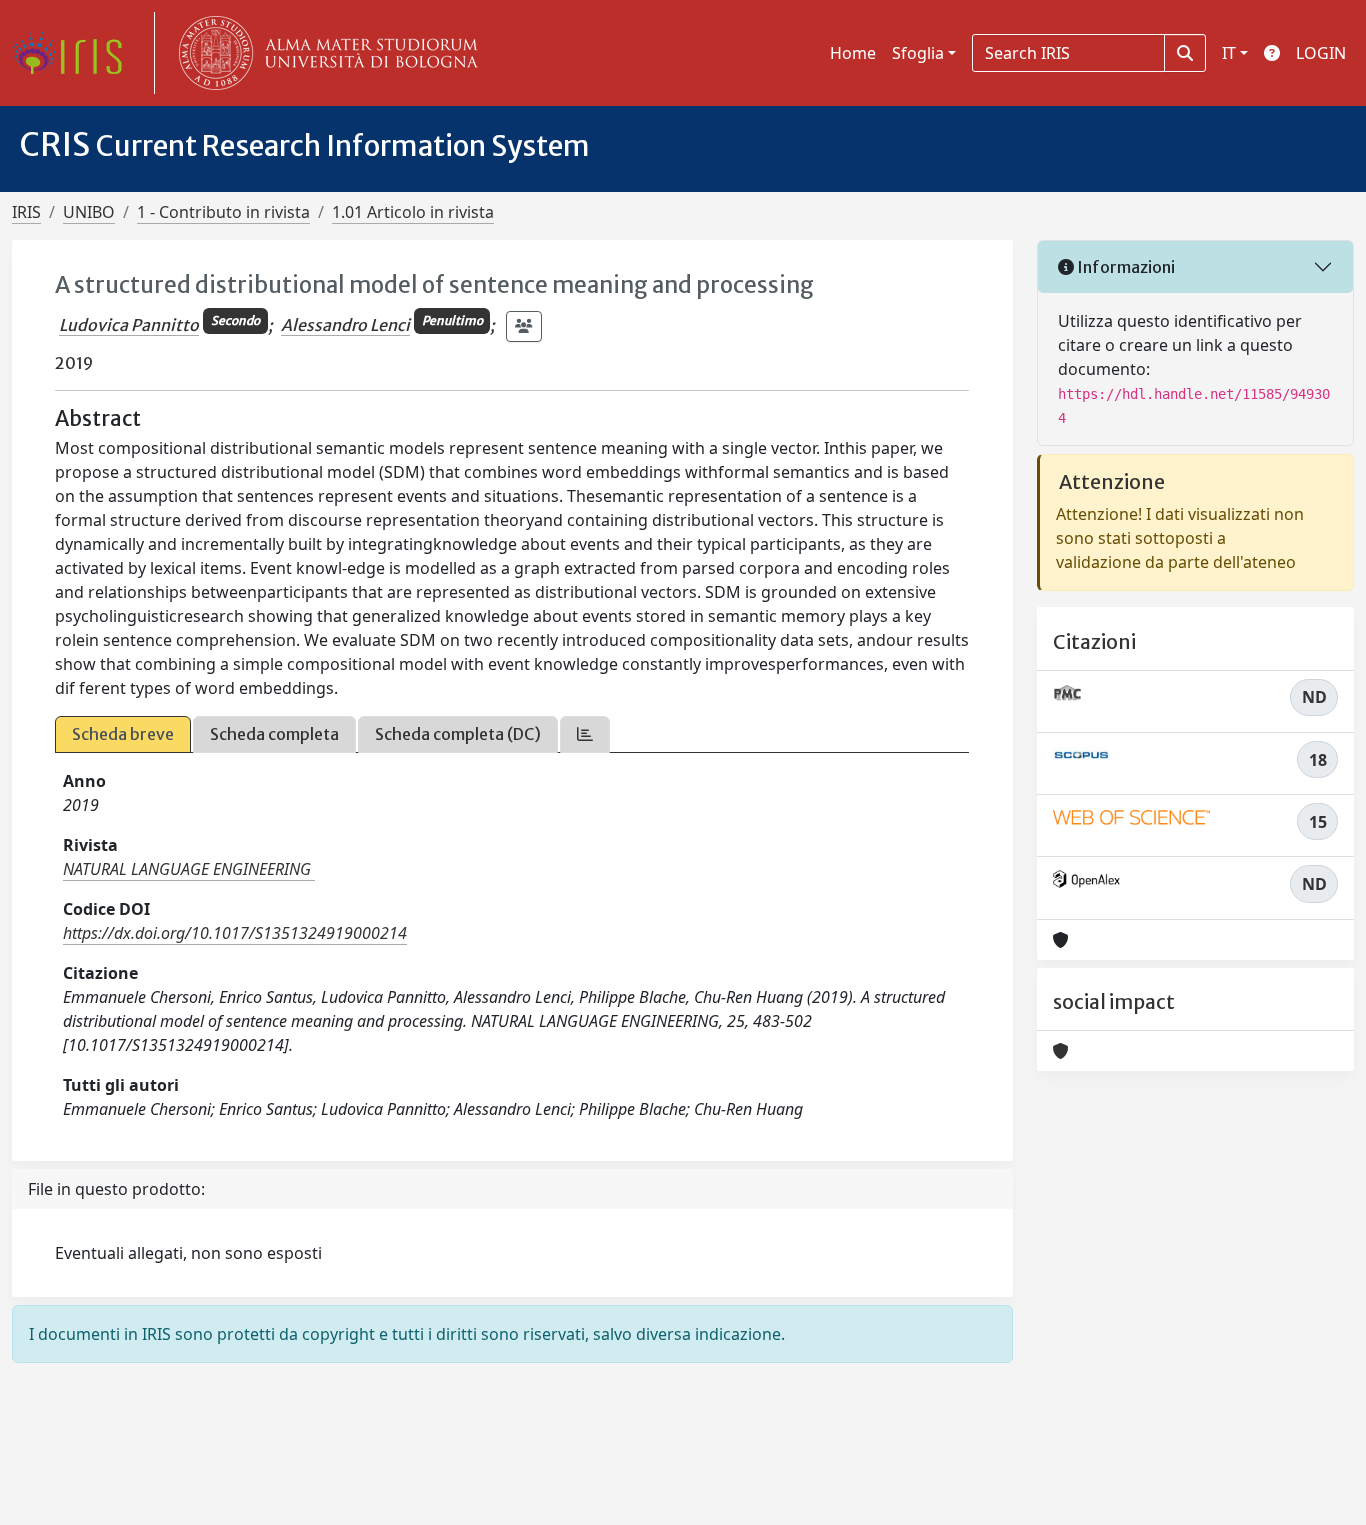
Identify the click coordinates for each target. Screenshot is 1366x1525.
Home (853, 53)
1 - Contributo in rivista (223, 212)
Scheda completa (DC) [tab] (458, 734)
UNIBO (89, 212)
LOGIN (1321, 53)
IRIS (26, 212)
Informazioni (1124, 267)
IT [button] (1229, 53)
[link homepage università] (324, 53)
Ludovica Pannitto (129, 325)
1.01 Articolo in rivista (413, 212)
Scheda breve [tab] (123, 734)
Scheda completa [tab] (274, 734)
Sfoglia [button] (918, 53)
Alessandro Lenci (345, 325)
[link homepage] (75, 53)
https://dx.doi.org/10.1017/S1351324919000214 (235, 933)
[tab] (585, 734)
